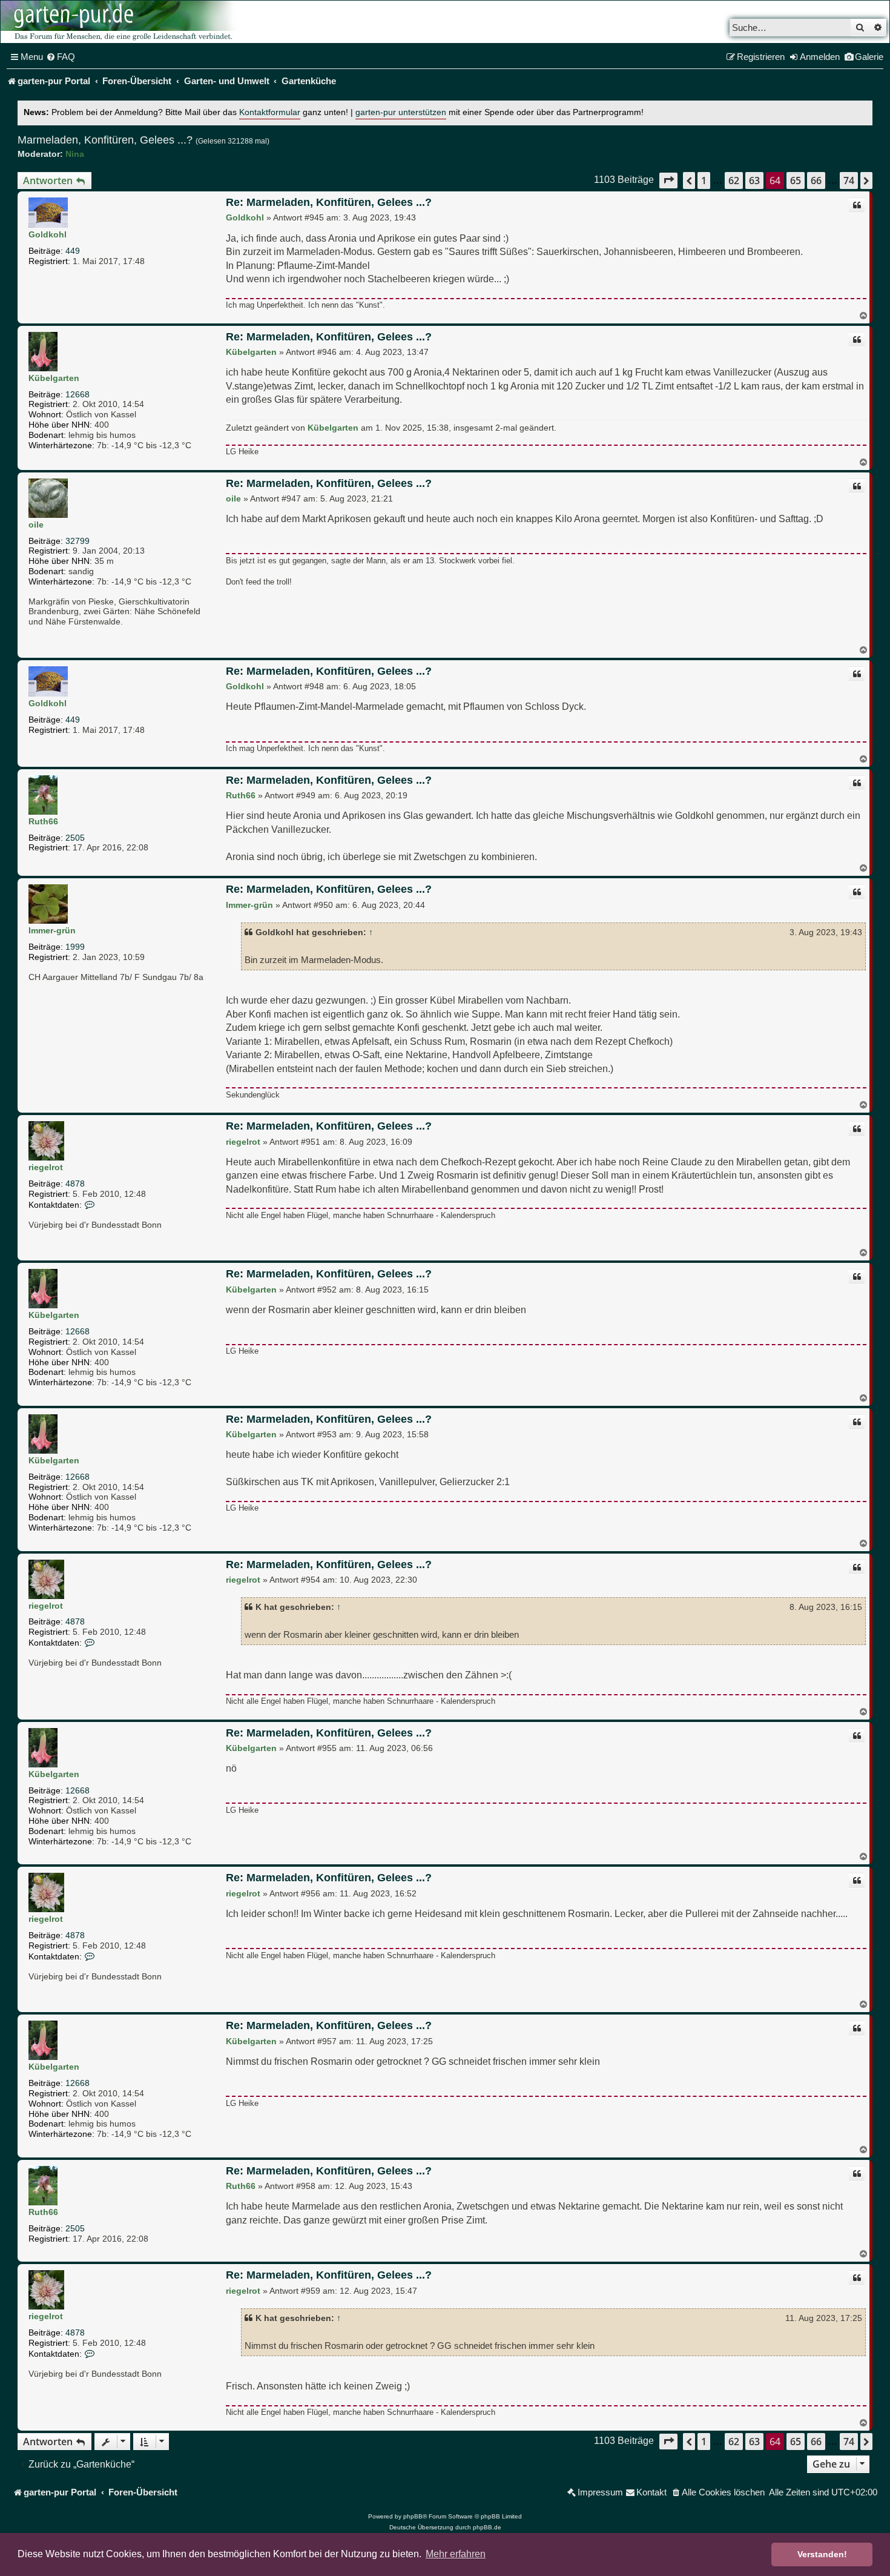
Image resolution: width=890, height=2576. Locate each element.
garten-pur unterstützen (401, 112)
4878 (75, 1184)
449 (73, 251)
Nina (75, 154)
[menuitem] (61, 57)
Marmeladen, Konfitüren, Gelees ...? (105, 140)
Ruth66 (43, 821)
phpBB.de (487, 2527)
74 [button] (849, 180)
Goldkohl (48, 234)
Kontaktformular (270, 112)
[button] (668, 180)
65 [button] (796, 180)
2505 (75, 838)
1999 (75, 947)
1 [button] (704, 180)
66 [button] (816, 180)
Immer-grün (52, 930)
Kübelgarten (54, 378)
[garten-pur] (122, 22)
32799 (77, 541)
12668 (77, 394)
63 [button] (754, 180)
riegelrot (46, 1167)
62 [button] (734, 180)
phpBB (413, 2516)
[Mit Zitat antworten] (857, 205)
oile (36, 525)
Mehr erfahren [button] (456, 2554)
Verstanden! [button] (822, 2554)
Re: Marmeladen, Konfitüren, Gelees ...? (329, 202)
